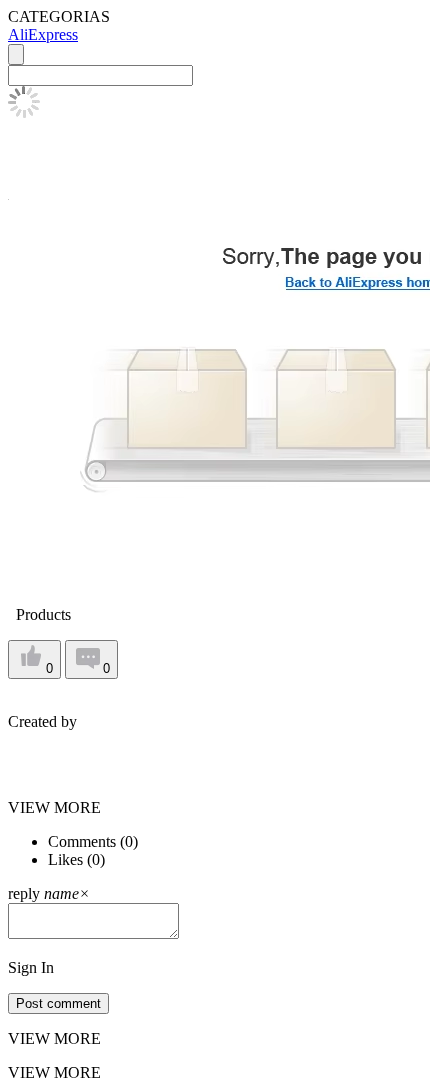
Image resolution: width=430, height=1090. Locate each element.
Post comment (58, 1003)
